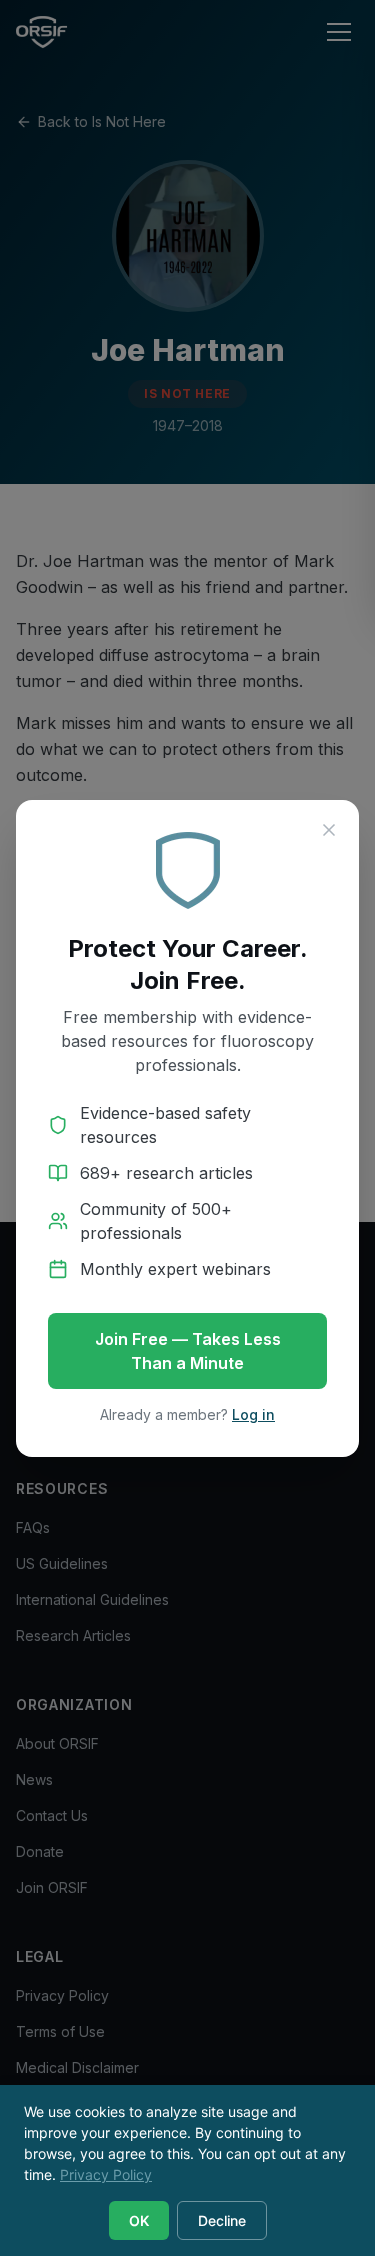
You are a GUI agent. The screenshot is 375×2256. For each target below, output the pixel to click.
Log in (253, 1414)
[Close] (329, 830)
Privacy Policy (106, 2174)
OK (139, 2220)
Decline (222, 2220)
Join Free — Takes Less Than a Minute (188, 1351)
